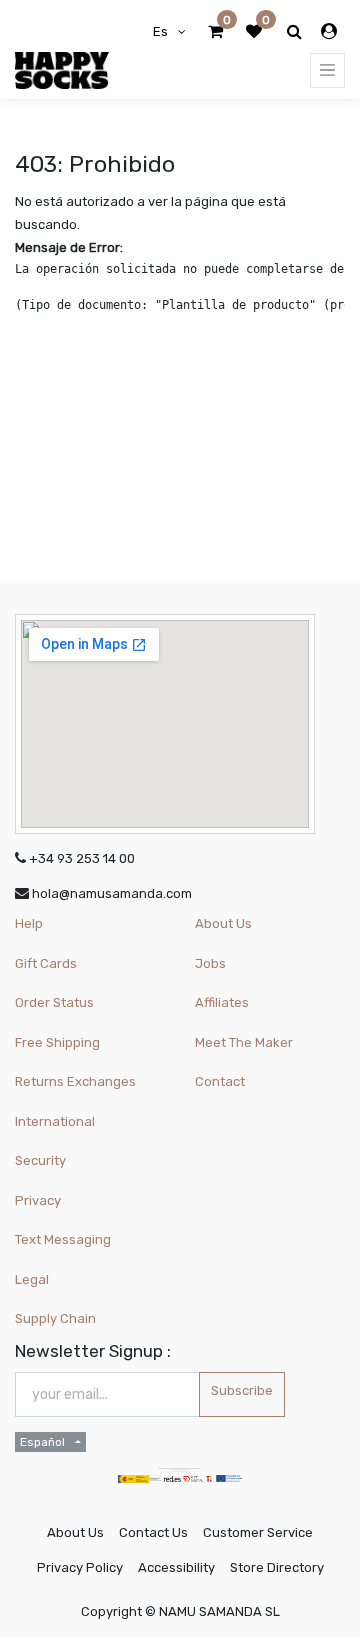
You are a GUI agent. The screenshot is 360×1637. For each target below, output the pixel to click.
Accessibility (176, 1567)
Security (40, 1160)
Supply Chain (55, 1318)
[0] (215, 32)
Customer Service (258, 1532)
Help (29, 923)
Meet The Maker (244, 1042)
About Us (223, 923)
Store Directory (277, 1567)
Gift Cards (46, 963)
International (55, 1121)
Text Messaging (63, 1239)
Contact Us (153, 1532)
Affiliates (222, 1002)
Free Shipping (57, 1042)
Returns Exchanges (75, 1081)
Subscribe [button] (242, 1390)
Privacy (38, 1200)
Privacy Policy (80, 1567)
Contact (220, 1081)
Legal (32, 1279)
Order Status (54, 1002)
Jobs (210, 963)
